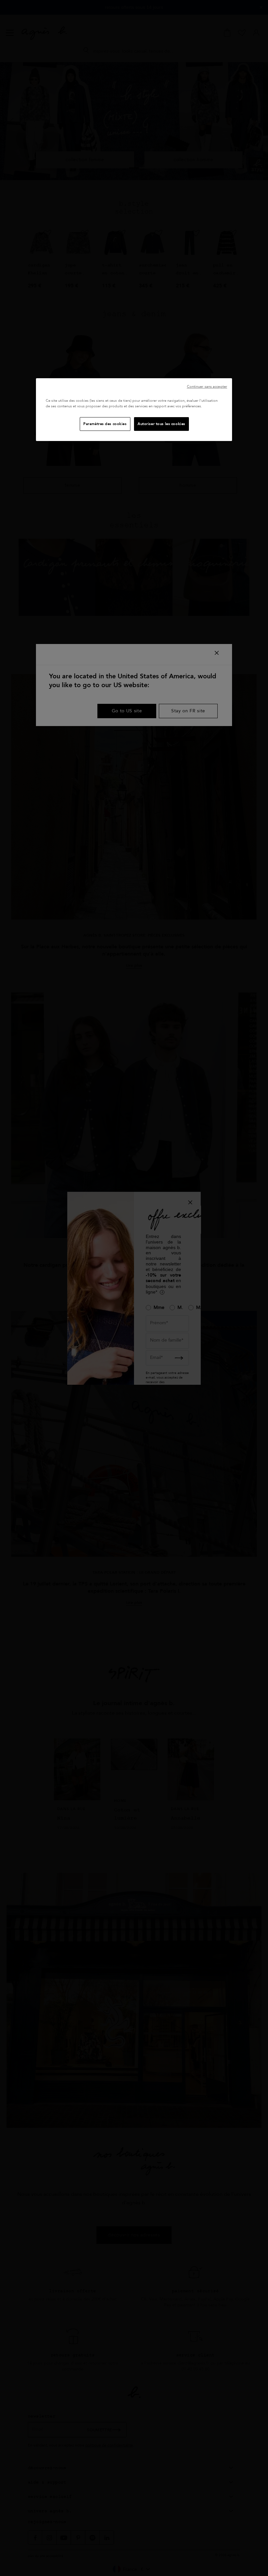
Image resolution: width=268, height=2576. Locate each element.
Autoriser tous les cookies (161, 424)
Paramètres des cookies (105, 424)
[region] (134, 410)
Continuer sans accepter (207, 387)
